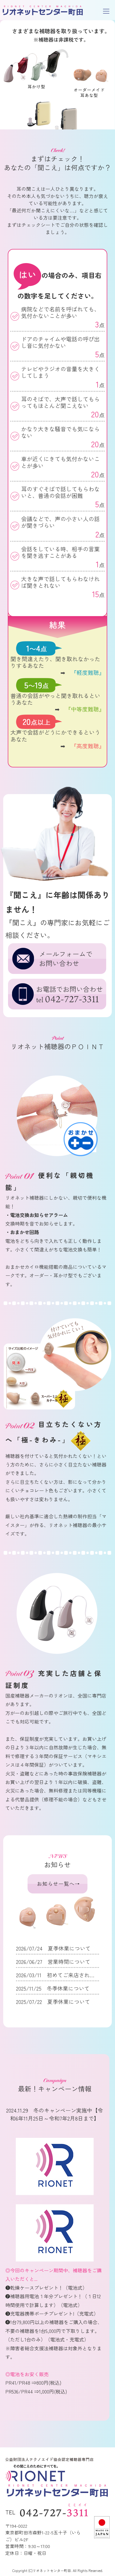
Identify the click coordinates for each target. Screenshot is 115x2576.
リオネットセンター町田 (43, 11)
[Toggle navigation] (106, 11)
